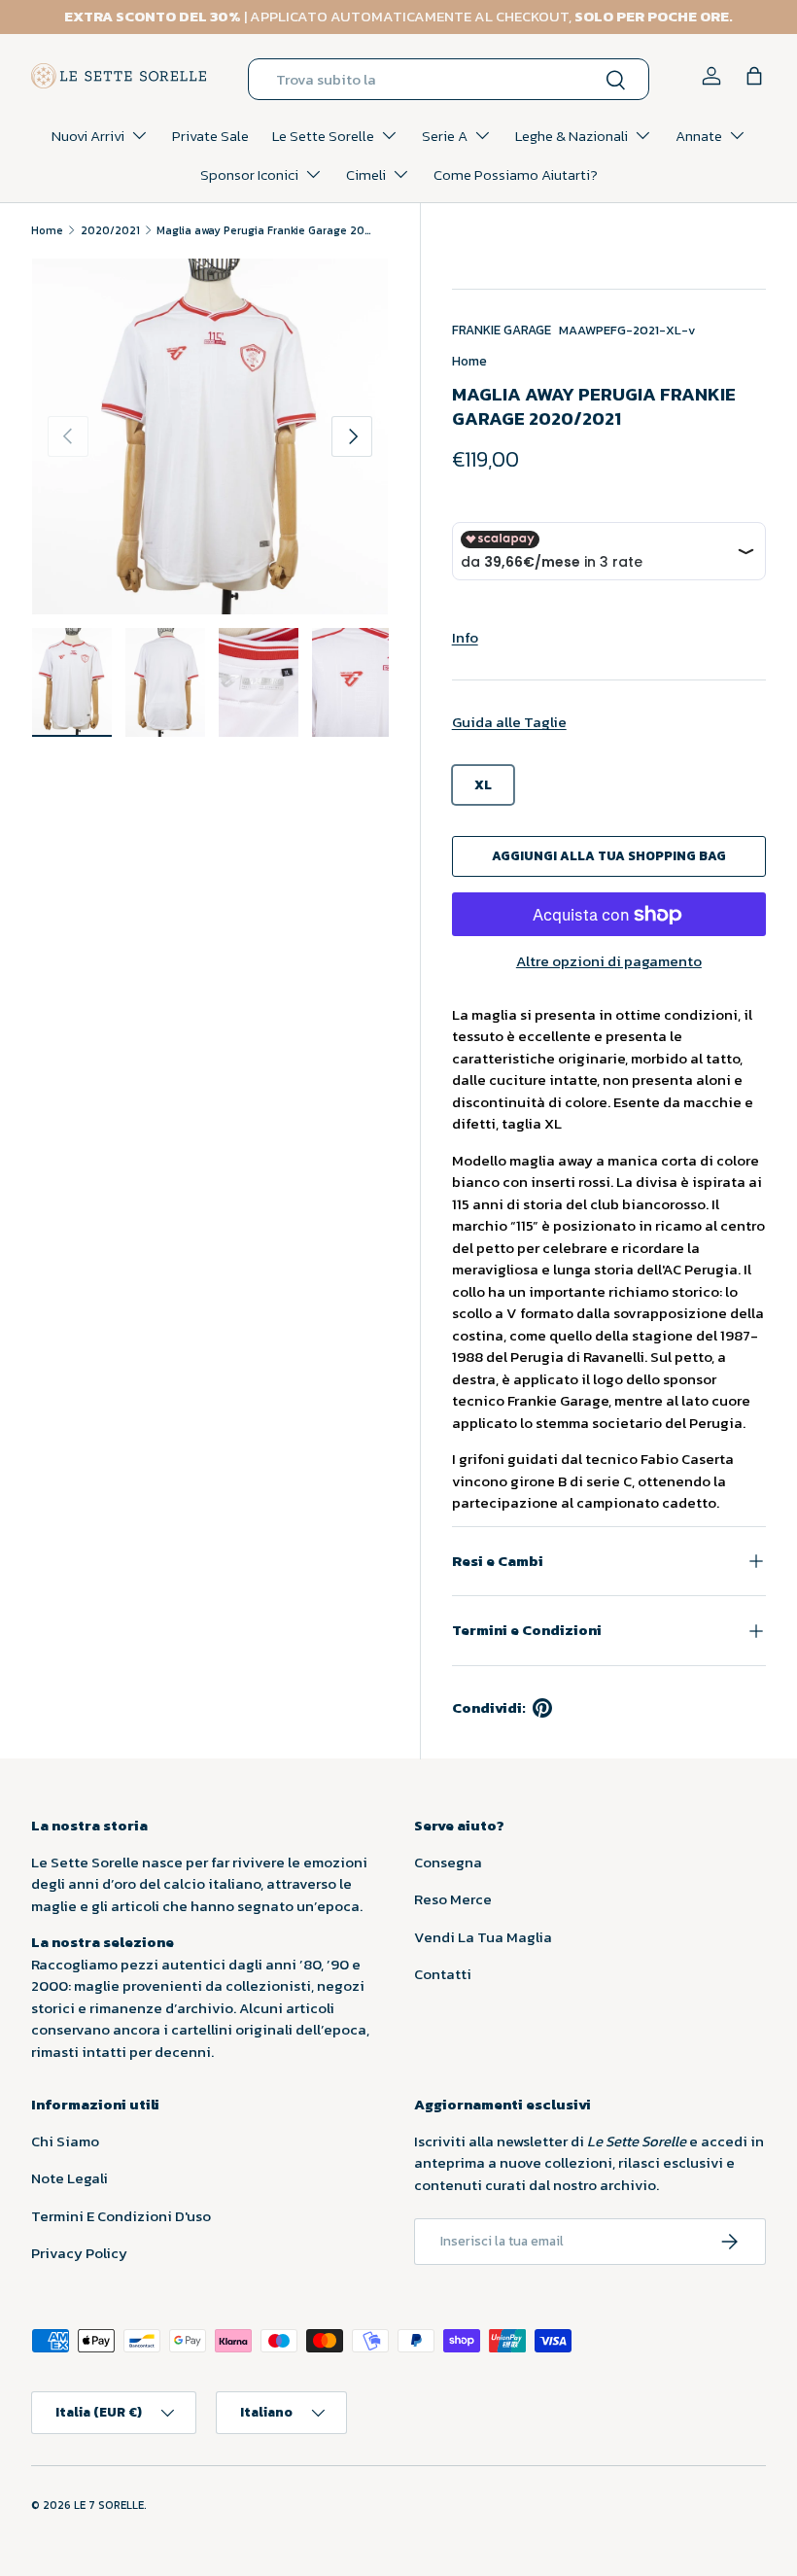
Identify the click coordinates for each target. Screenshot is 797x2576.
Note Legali (69, 2178)
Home (47, 230)
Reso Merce (453, 1899)
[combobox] (449, 79)
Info (465, 637)
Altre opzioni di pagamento (609, 961)
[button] (754, 76)
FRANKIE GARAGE (502, 330)
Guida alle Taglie (509, 722)
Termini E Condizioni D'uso (121, 2216)
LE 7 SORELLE (109, 2505)
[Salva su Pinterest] (542, 1708)
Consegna (448, 1862)
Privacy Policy (79, 2253)
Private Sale (210, 136)
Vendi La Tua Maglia (483, 1937)
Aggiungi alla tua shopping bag (609, 855)
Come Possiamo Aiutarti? (516, 174)
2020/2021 (110, 230)
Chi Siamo (65, 2141)
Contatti (443, 1974)
